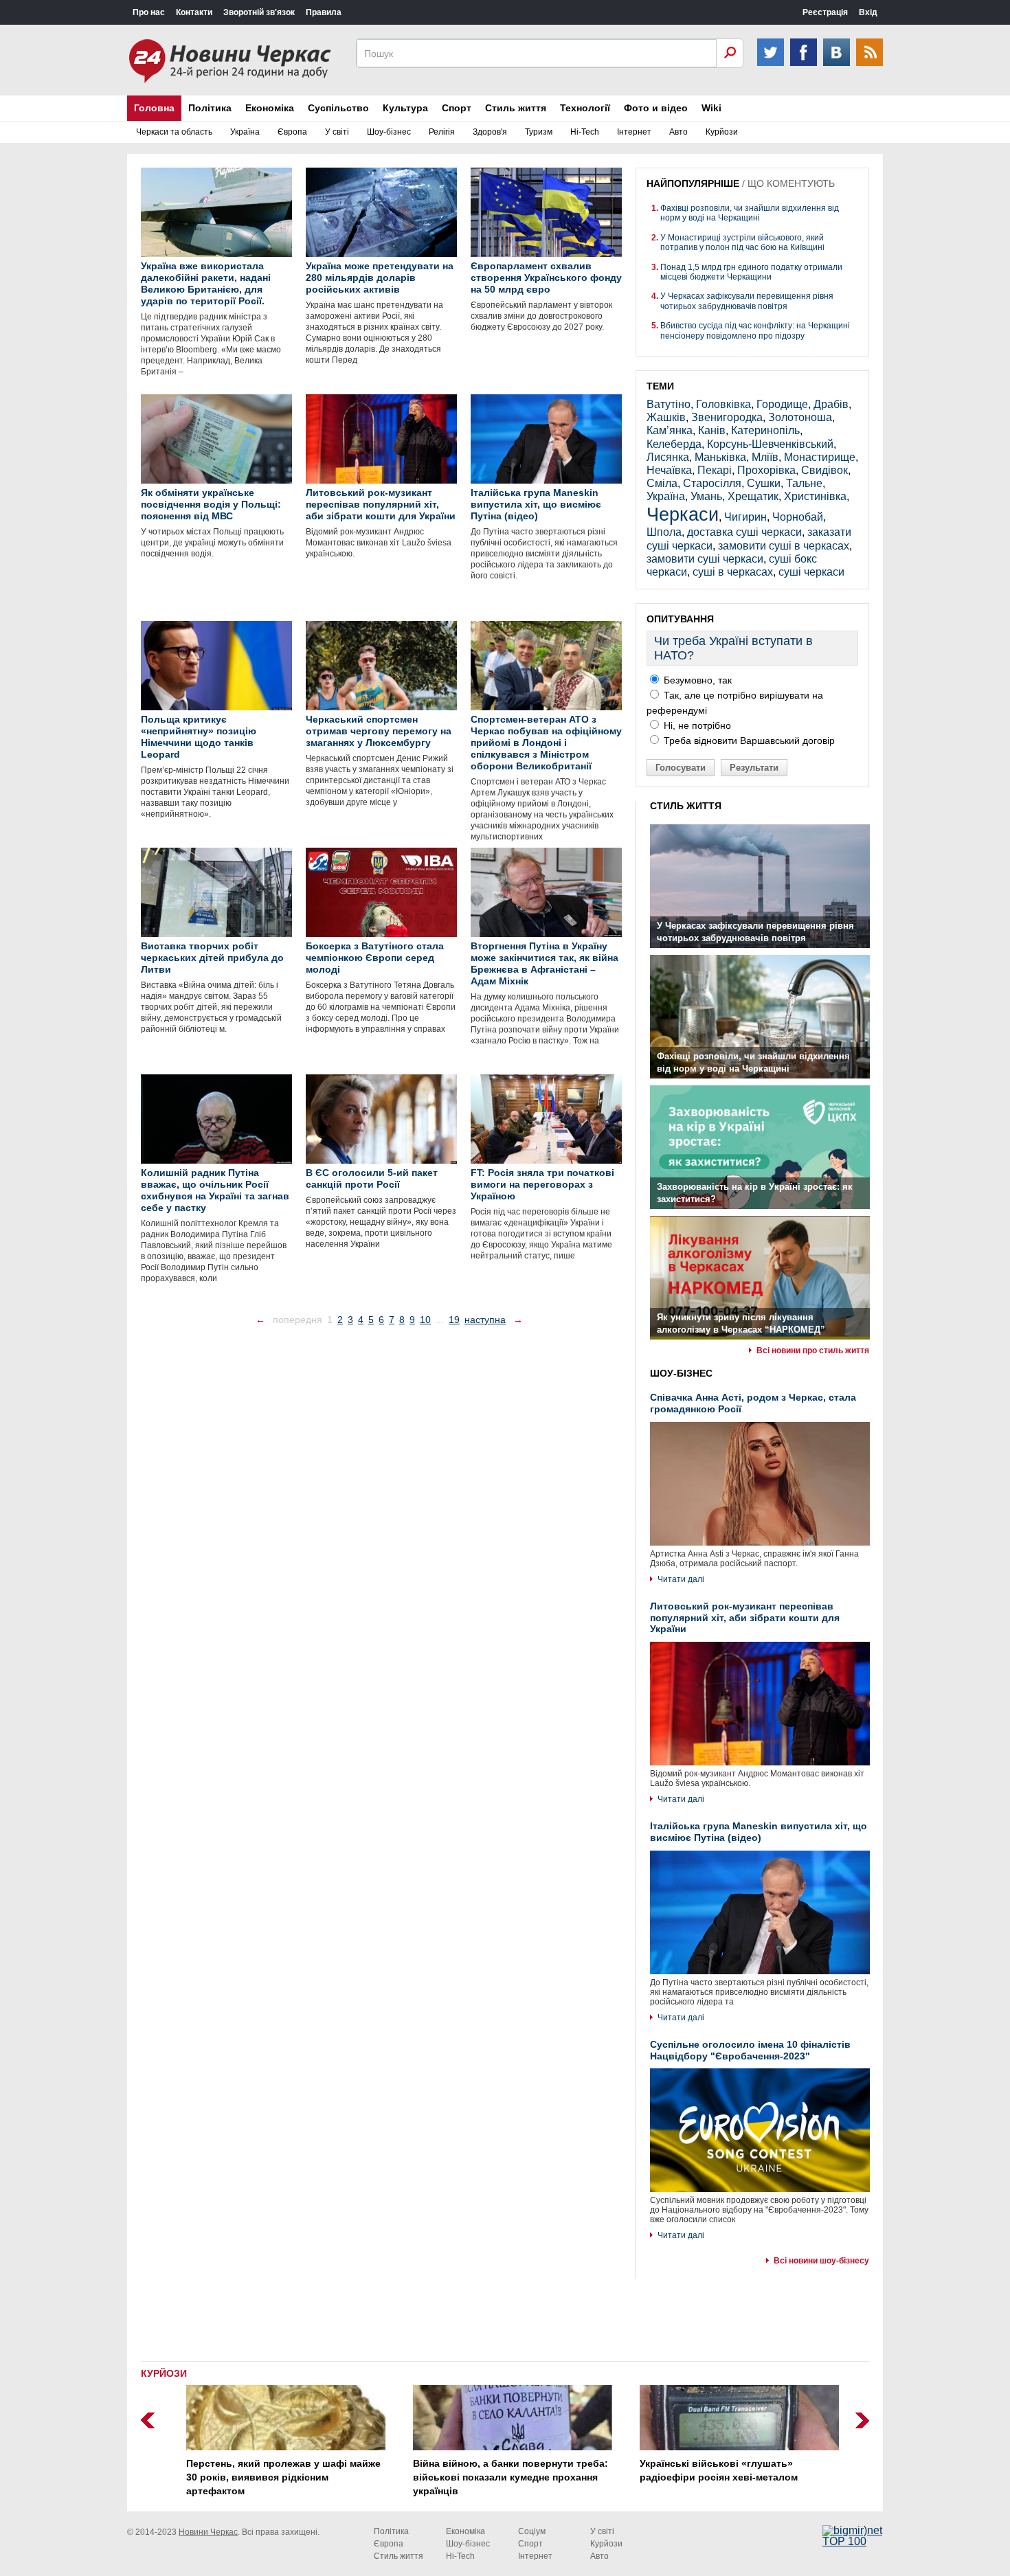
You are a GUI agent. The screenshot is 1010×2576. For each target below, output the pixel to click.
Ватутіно (669, 404)
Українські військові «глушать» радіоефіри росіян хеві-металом (711, 2470)
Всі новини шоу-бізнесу (821, 2261)
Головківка (723, 404)
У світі (337, 132)
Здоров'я (490, 132)
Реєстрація (825, 12)
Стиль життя (516, 108)
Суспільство (338, 108)
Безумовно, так (696, 680)
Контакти (194, 12)
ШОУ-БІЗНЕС (681, 1373)
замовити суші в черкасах (784, 546)
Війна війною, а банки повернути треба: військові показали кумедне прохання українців (503, 2477)
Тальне (804, 483)
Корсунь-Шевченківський (770, 444)
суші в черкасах (733, 572)
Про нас (149, 12)
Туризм (539, 132)
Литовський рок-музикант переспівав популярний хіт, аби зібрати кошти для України (745, 1618)
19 (454, 1320)
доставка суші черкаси (744, 532)
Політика (210, 108)
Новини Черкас (208, 2532)
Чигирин (745, 517)
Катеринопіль (765, 430)
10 (425, 1320)
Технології (585, 108)
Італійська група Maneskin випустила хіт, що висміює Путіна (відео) (759, 1832)
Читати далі (681, 1579)
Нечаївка (669, 470)
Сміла (662, 483)
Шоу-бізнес (389, 132)
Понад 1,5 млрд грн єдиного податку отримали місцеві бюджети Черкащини (751, 272)
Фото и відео (656, 108)
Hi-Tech (585, 132)
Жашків (666, 417)
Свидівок (824, 470)
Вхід (868, 12)
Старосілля (712, 483)
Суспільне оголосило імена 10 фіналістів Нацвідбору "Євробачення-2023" (750, 2050)
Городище (782, 404)
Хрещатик (753, 496)
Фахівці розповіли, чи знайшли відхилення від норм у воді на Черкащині (750, 213)
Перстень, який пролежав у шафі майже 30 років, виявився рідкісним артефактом (276, 2477)
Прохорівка (766, 470)
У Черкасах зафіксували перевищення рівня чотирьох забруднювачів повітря (747, 301)
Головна (154, 108)
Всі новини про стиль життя (813, 1351)
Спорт (457, 108)
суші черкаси (811, 572)
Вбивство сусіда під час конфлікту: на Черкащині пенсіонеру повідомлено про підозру (755, 330)
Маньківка (720, 457)
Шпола (664, 532)
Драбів (831, 404)
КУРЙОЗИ (164, 2373)
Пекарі (715, 470)
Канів (712, 430)
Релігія (442, 132)
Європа (292, 132)
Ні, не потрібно (696, 725)
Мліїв (765, 457)
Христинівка (815, 496)
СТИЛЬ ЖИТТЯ (686, 806)
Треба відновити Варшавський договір (748, 741)
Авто (678, 132)
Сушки (764, 483)
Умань (706, 496)
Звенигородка (727, 417)
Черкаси (683, 514)
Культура (405, 108)
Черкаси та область (174, 132)
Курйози (722, 132)
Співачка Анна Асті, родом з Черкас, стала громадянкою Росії (753, 1403)
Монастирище (820, 457)
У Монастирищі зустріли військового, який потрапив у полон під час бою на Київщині (742, 242)
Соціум (532, 2531)
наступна (485, 1320)
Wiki (711, 108)
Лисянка (668, 457)
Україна (245, 132)
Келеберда (674, 444)
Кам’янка (670, 430)
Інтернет (634, 132)
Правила (324, 12)
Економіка (270, 108)
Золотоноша (800, 417)
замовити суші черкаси (705, 559)
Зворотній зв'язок (259, 12)
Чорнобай (798, 517)
